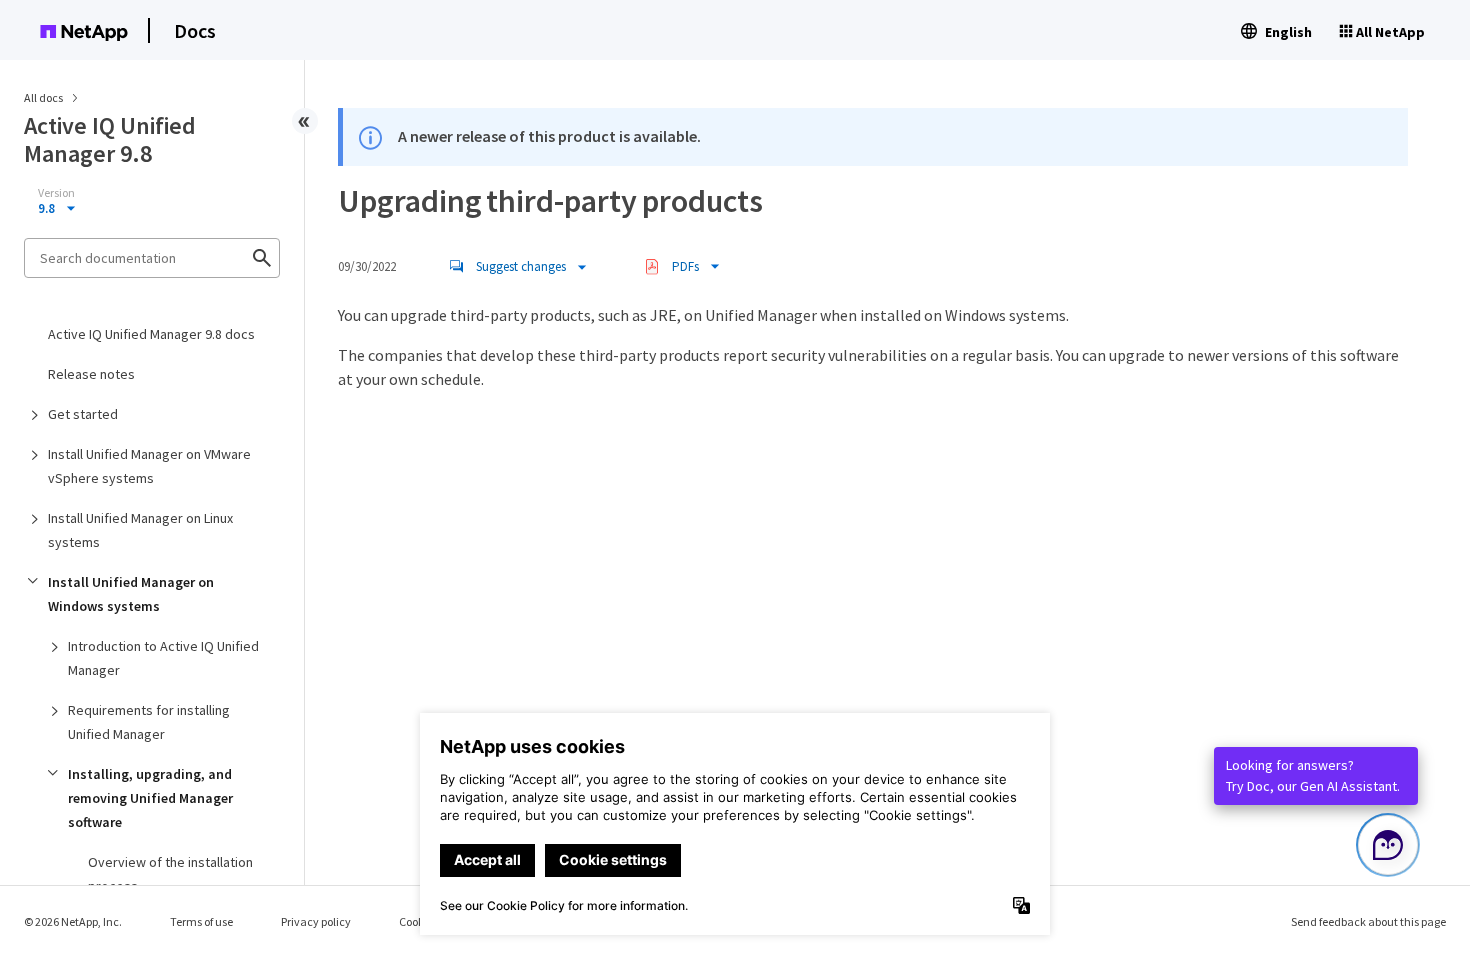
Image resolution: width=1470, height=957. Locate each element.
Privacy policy (316, 921)
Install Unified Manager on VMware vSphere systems (149, 466)
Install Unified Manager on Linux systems (140, 530)
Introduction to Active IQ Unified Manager (163, 658)
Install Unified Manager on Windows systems (131, 594)
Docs (195, 30)
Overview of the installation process (170, 874)
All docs (43, 97)
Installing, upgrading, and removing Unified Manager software (150, 798)
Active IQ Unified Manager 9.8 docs (151, 334)
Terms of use (201, 921)
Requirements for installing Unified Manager (149, 722)
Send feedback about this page (1368, 921)
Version (56, 193)
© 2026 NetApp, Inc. (73, 921)
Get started (83, 414)
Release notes (91, 374)
